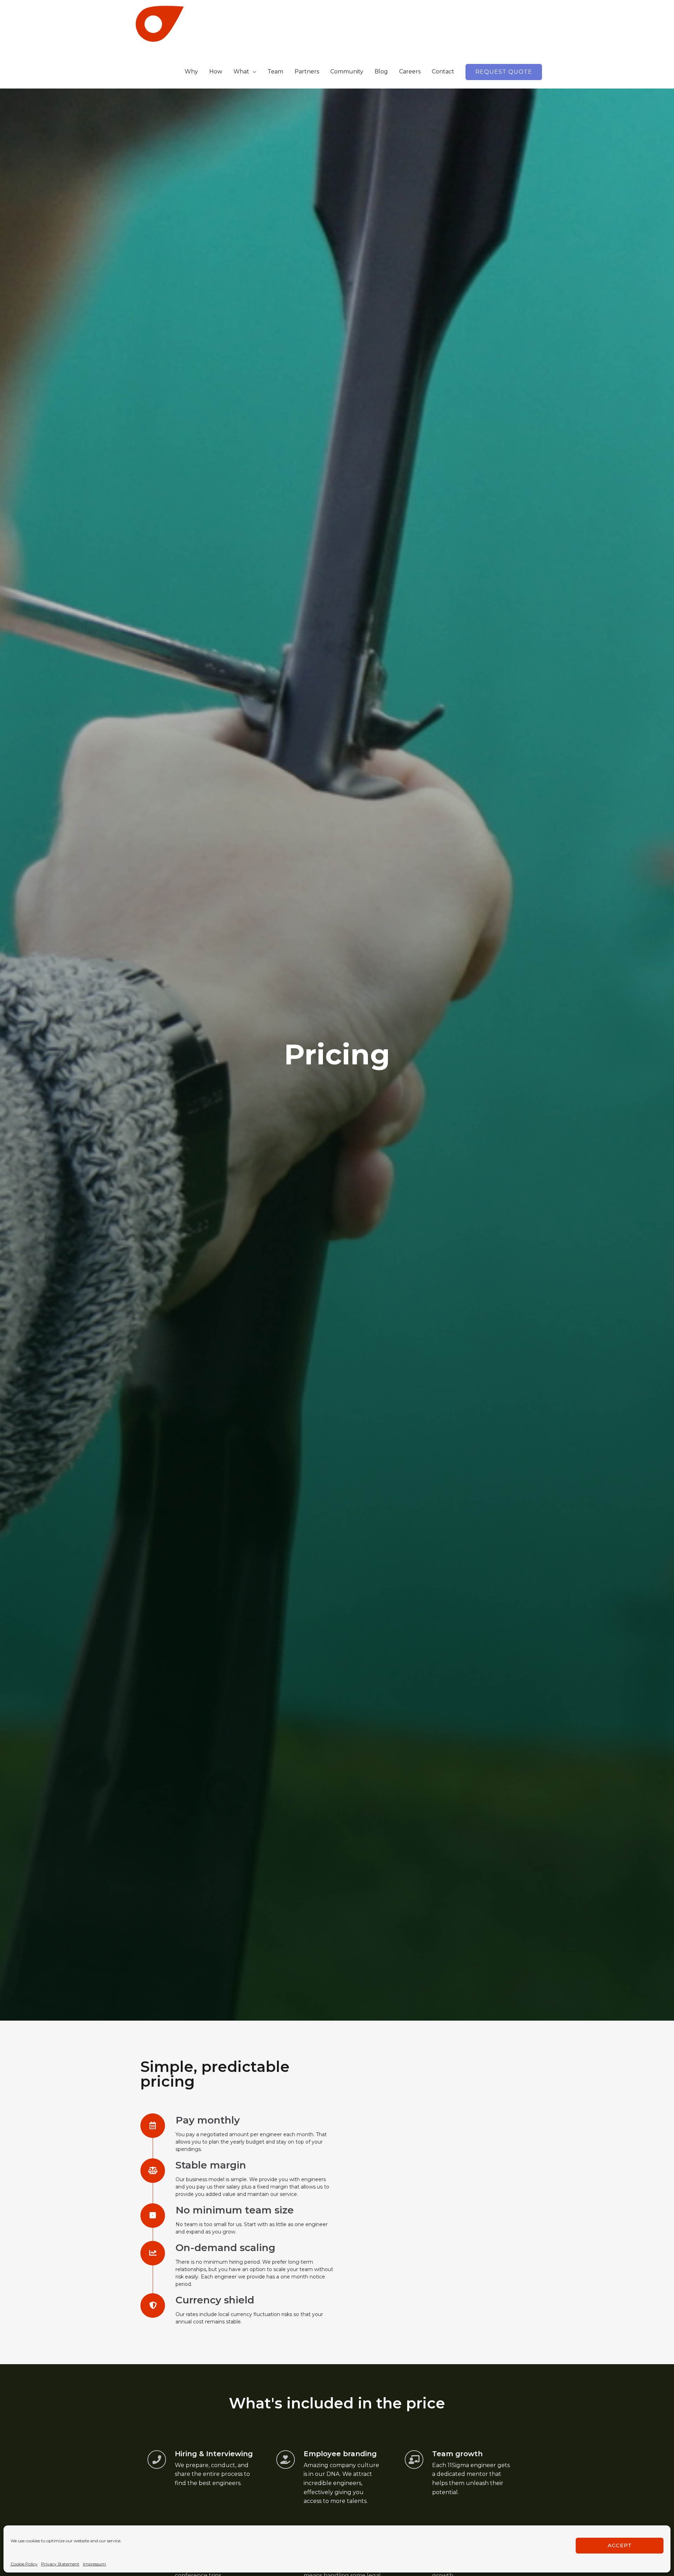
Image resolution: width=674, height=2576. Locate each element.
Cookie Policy (24, 2564)
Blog (381, 71)
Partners (307, 71)
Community (347, 71)
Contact (443, 71)
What (241, 71)
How (216, 71)
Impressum (94, 2564)
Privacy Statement (60, 2564)
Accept (620, 2545)
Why (191, 71)
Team (275, 71)
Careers (410, 71)
